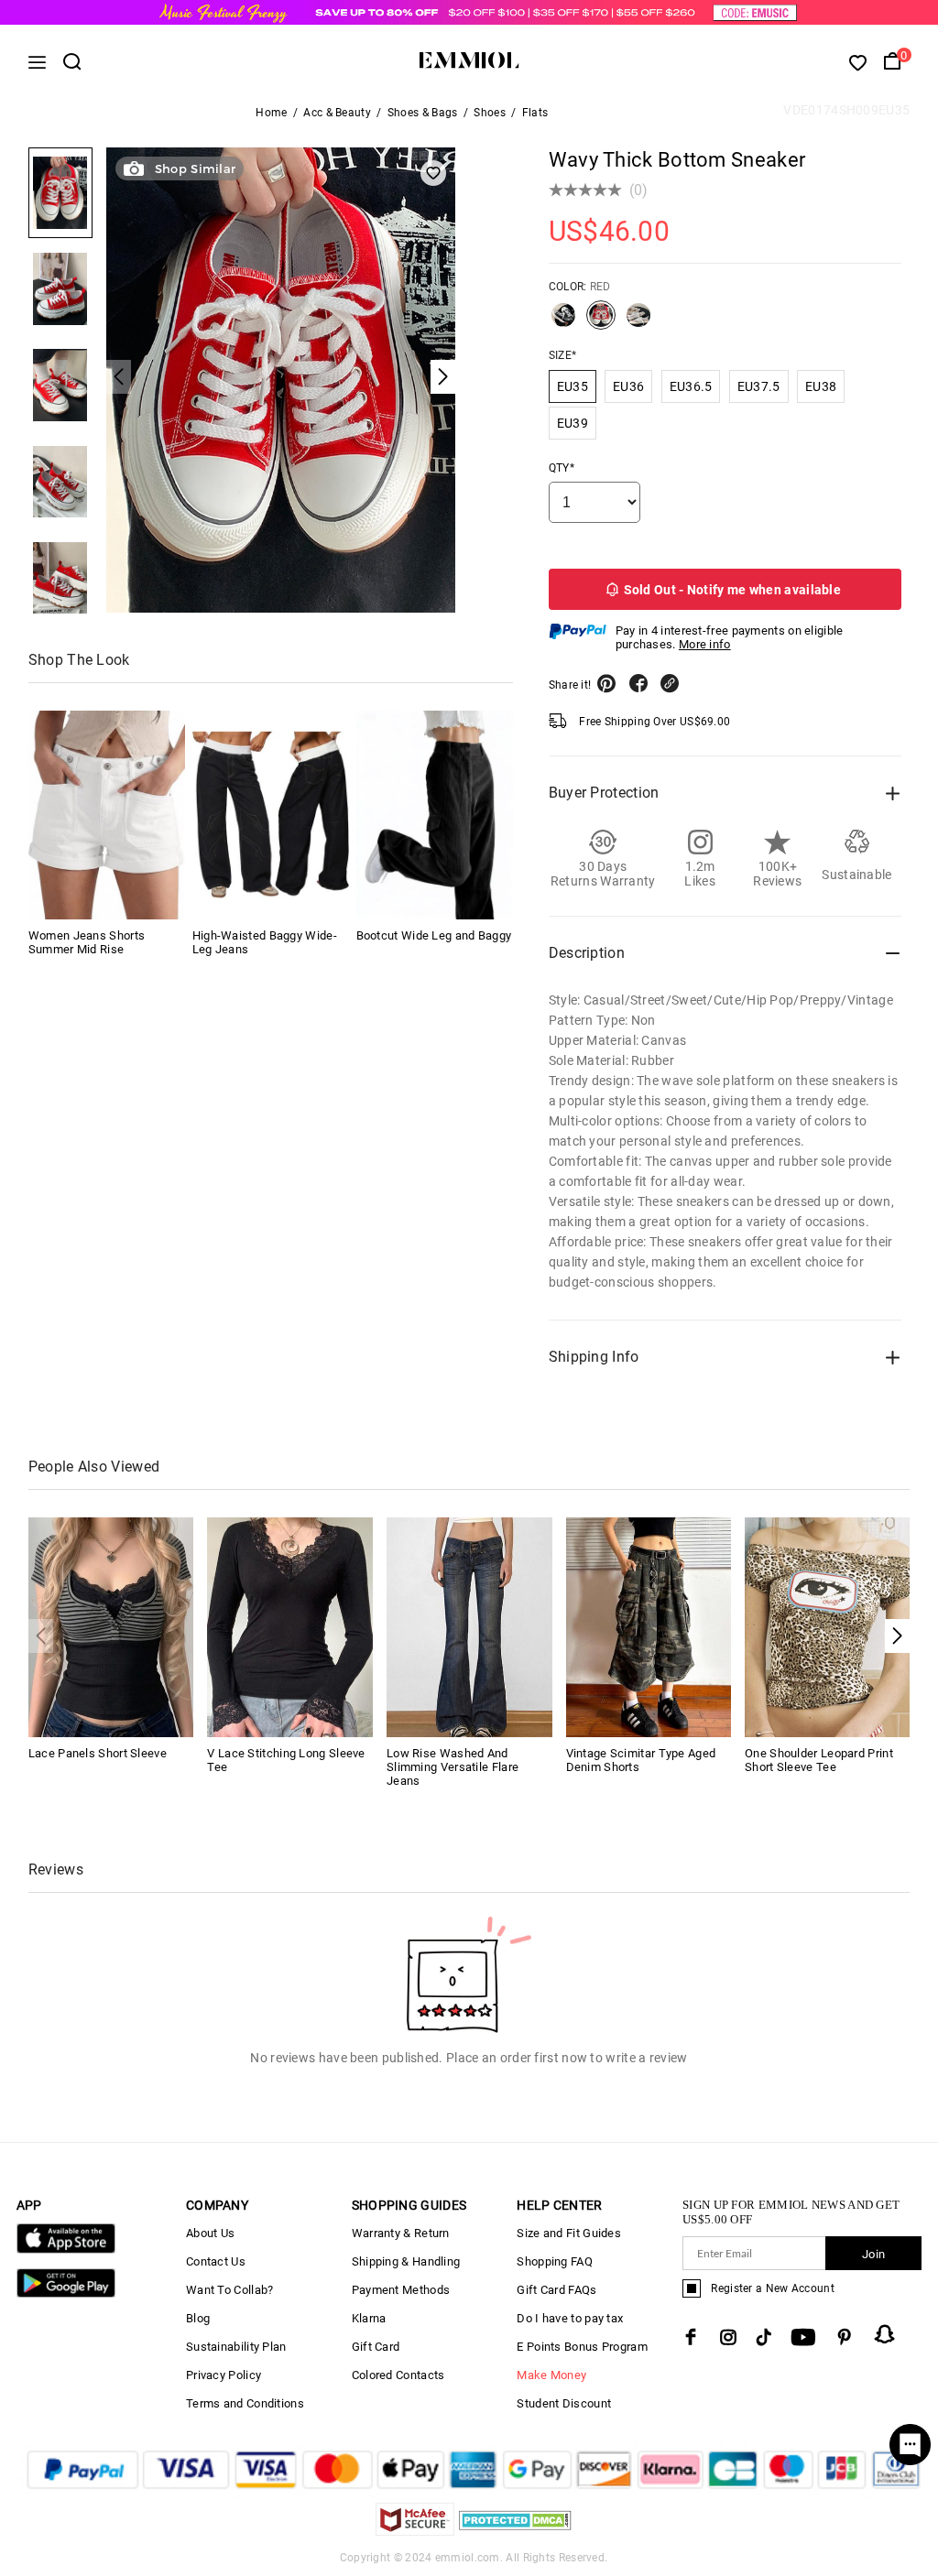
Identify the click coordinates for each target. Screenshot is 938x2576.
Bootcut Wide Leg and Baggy (434, 935)
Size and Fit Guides (569, 2233)
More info (705, 644)
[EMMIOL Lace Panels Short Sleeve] (111, 1626)
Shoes (490, 113)
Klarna (369, 2318)
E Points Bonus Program (582, 2347)
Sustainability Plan (236, 2347)
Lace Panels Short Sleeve (98, 1753)
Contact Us (216, 2261)
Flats (535, 113)
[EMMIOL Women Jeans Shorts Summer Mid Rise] (107, 815)
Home (271, 113)
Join (873, 2254)
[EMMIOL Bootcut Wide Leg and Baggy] (435, 815)
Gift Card (376, 2347)
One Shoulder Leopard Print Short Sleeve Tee (819, 1760)
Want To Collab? (230, 2290)
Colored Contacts (398, 2375)
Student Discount (564, 2403)
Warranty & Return (401, 2233)
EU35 (573, 386)
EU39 (573, 423)
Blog (198, 2318)
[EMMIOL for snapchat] (885, 2334)
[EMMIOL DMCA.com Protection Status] (515, 2531)
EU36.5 (691, 386)
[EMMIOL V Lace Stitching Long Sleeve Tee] (290, 1626)
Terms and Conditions (245, 2403)
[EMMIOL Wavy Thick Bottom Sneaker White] (638, 322)
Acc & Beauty (337, 113)
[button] (897, 1636)
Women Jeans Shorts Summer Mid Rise (87, 942)
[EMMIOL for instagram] (728, 2337)
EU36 (628, 386)
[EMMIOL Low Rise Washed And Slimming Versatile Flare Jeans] (469, 1626)
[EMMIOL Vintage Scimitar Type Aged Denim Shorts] (649, 1626)
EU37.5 (759, 386)
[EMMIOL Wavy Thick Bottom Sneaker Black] (563, 322)
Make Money (551, 2375)
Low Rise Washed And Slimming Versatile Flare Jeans (453, 1767)
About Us (210, 2233)
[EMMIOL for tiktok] (763, 2337)
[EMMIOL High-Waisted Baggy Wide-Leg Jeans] (271, 815)
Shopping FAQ (555, 2261)
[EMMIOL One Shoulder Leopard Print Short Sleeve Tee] (828, 1626)
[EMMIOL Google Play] (66, 2293)
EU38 (821, 386)
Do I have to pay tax (570, 2318)
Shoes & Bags (423, 113)
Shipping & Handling (406, 2261)
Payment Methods (401, 2290)
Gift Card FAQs (556, 2290)
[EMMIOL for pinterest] (845, 2337)
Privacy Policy (224, 2375)
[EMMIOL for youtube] (803, 2337)
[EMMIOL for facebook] (691, 2337)
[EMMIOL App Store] (66, 2250)
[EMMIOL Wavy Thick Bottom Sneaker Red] (601, 322)
